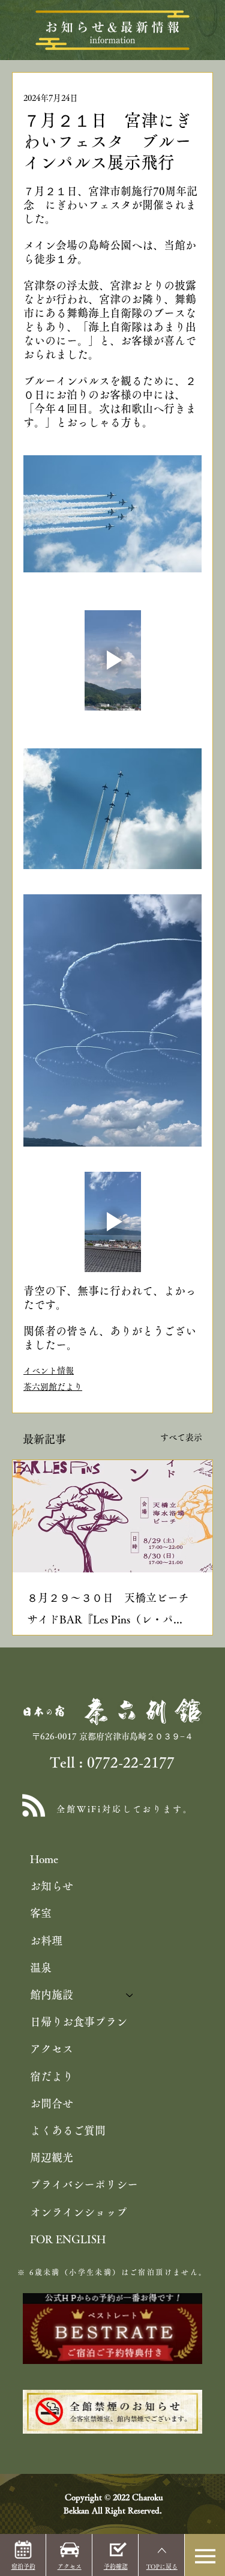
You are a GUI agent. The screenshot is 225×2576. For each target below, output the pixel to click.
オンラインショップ (79, 2212)
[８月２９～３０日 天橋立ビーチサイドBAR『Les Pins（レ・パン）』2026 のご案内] (112, 1516)
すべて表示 (181, 1437)
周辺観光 (52, 2157)
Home (44, 1859)
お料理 (46, 1941)
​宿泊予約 (23, 2566)
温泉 (41, 1968)
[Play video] (112, 660)
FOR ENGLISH (68, 2239)
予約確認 (116, 2566)
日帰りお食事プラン (79, 2022)
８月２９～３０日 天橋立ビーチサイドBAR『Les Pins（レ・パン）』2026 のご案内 (108, 1611)
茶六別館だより (53, 1387)
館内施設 (52, 1995)
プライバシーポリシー (84, 2184)
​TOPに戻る (162, 2566)
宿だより (52, 2076)
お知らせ (52, 1886)
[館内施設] (130, 1995)
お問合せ (52, 2103)
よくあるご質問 (68, 2130)
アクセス (52, 2049)
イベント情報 (49, 1371)
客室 (41, 1913)
